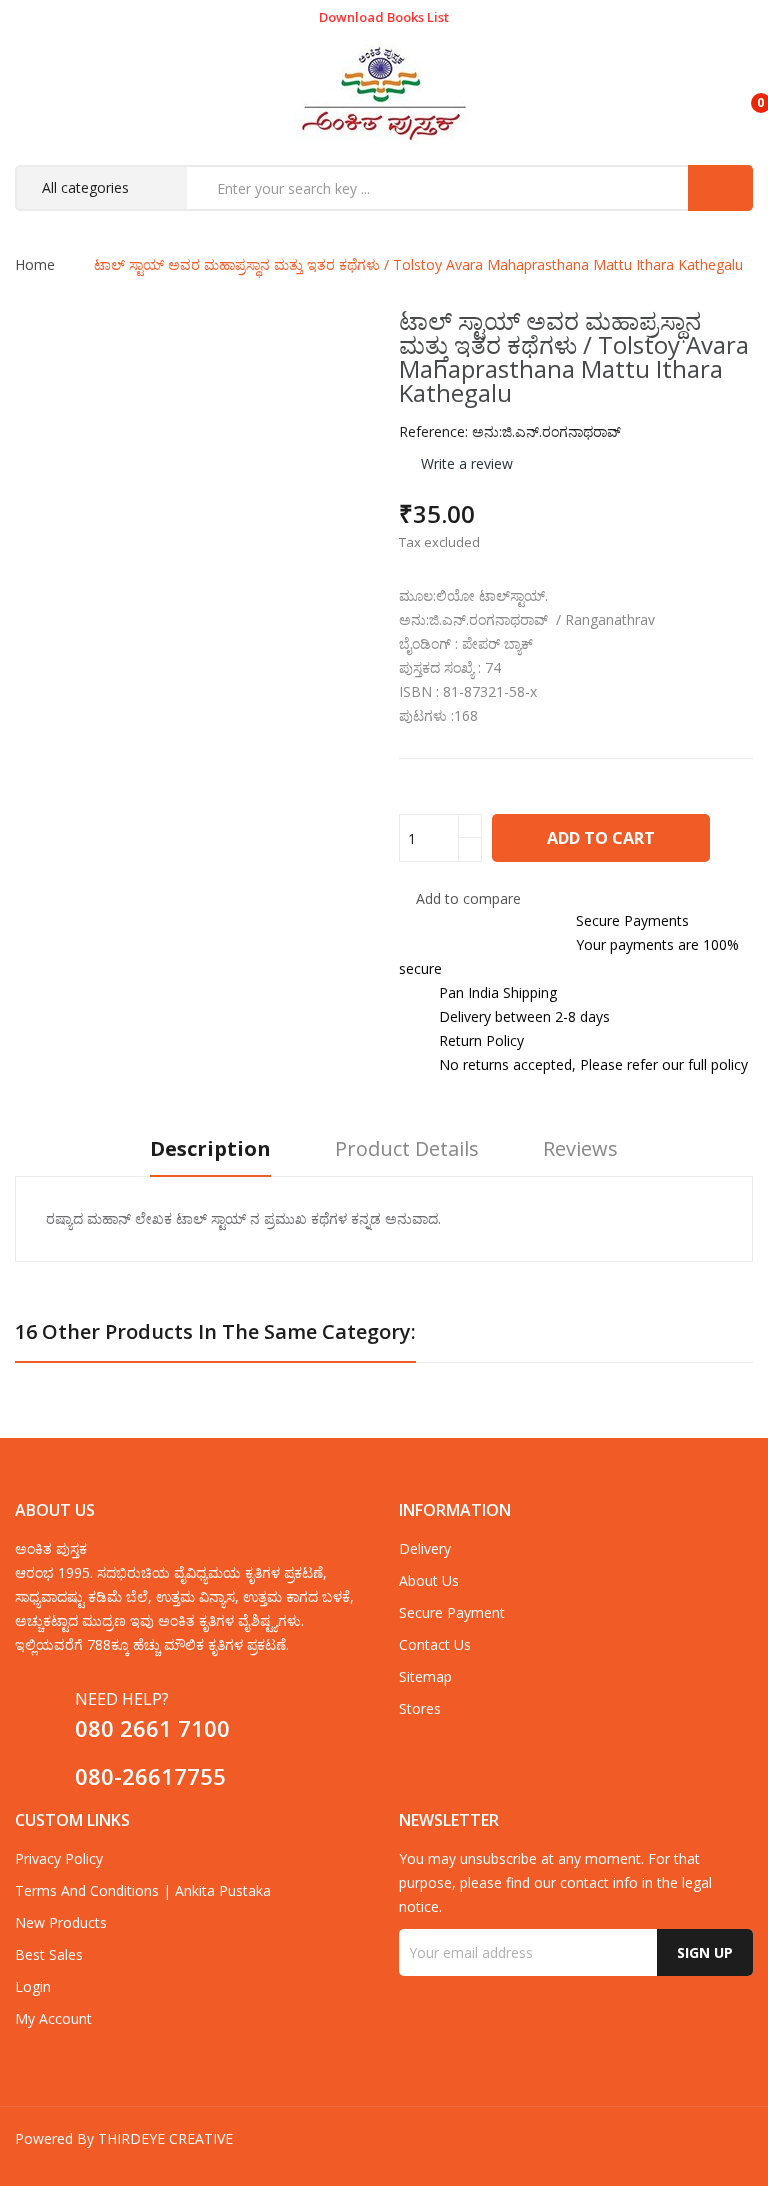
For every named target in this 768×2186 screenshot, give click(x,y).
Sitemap (425, 1676)
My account (53, 2018)
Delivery (425, 1548)
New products (61, 1922)
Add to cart (601, 838)
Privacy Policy (59, 1858)
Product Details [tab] (407, 1149)
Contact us (435, 1644)
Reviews (580, 1149)
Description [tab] (210, 1149)
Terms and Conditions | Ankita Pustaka (143, 1890)
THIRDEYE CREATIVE (165, 2138)
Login (33, 1986)
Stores (420, 1708)
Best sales (49, 1954)
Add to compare (468, 898)
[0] (743, 94)
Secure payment (452, 1612)
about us (429, 1580)
